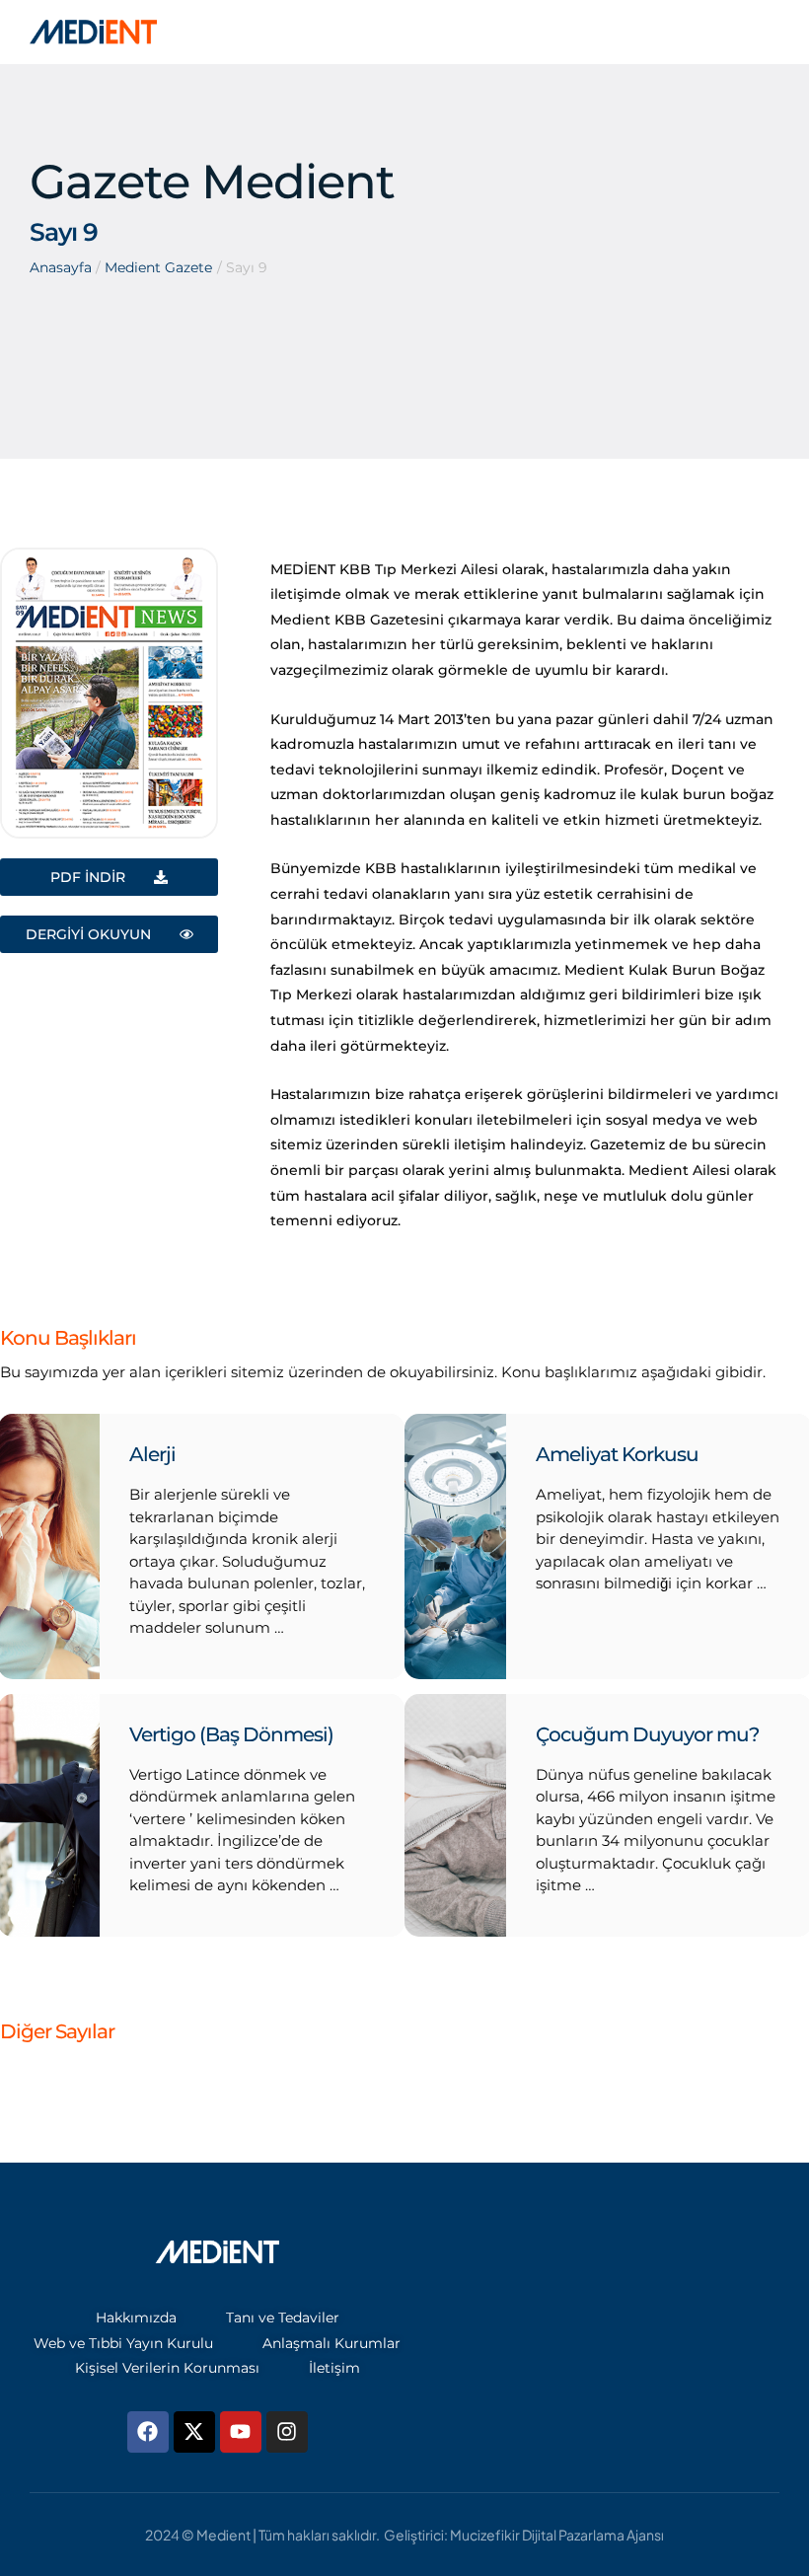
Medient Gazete (158, 267)
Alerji (152, 1454)
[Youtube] (241, 2432)
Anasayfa (61, 267)
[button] (755, 2492)
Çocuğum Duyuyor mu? (647, 1734)
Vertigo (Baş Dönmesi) (231, 1734)
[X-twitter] (194, 2432)
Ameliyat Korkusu (617, 1454)
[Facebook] (148, 2432)
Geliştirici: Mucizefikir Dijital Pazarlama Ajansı (524, 2535)
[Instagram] (287, 2432)
